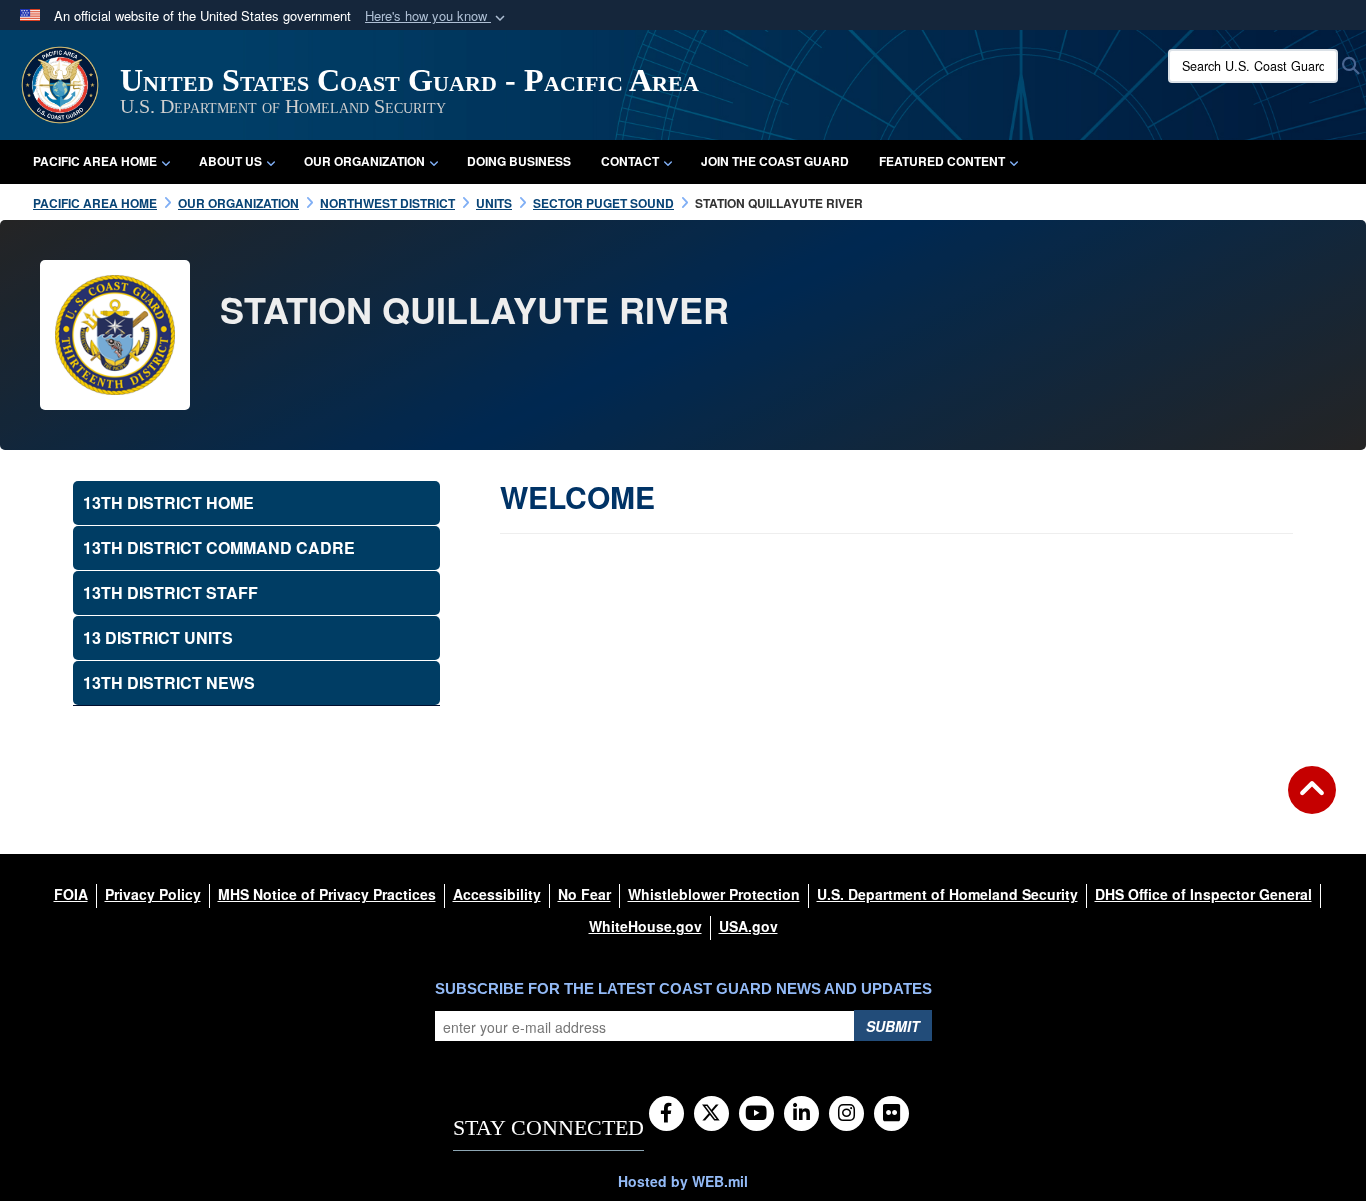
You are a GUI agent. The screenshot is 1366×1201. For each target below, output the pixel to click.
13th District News (169, 682)
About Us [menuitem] (230, 161)
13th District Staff (170, 592)
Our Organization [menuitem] (364, 161)
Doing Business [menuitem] (519, 161)
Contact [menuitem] (630, 161)
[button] (437, 16)
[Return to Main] (1312, 802)
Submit (893, 1026)
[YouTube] (756, 1114)
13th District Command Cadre (219, 547)
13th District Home (168, 502)
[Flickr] (891, 1114)
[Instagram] (846, 1114)
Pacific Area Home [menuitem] (95, 161)
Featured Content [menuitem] (942, 161)
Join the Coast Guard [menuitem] (775, 161)
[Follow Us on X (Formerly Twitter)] (711, 1114)
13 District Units (158, 637)
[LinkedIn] (801, 1114)
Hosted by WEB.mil (683, 1181)
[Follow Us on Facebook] (666, 1114)
